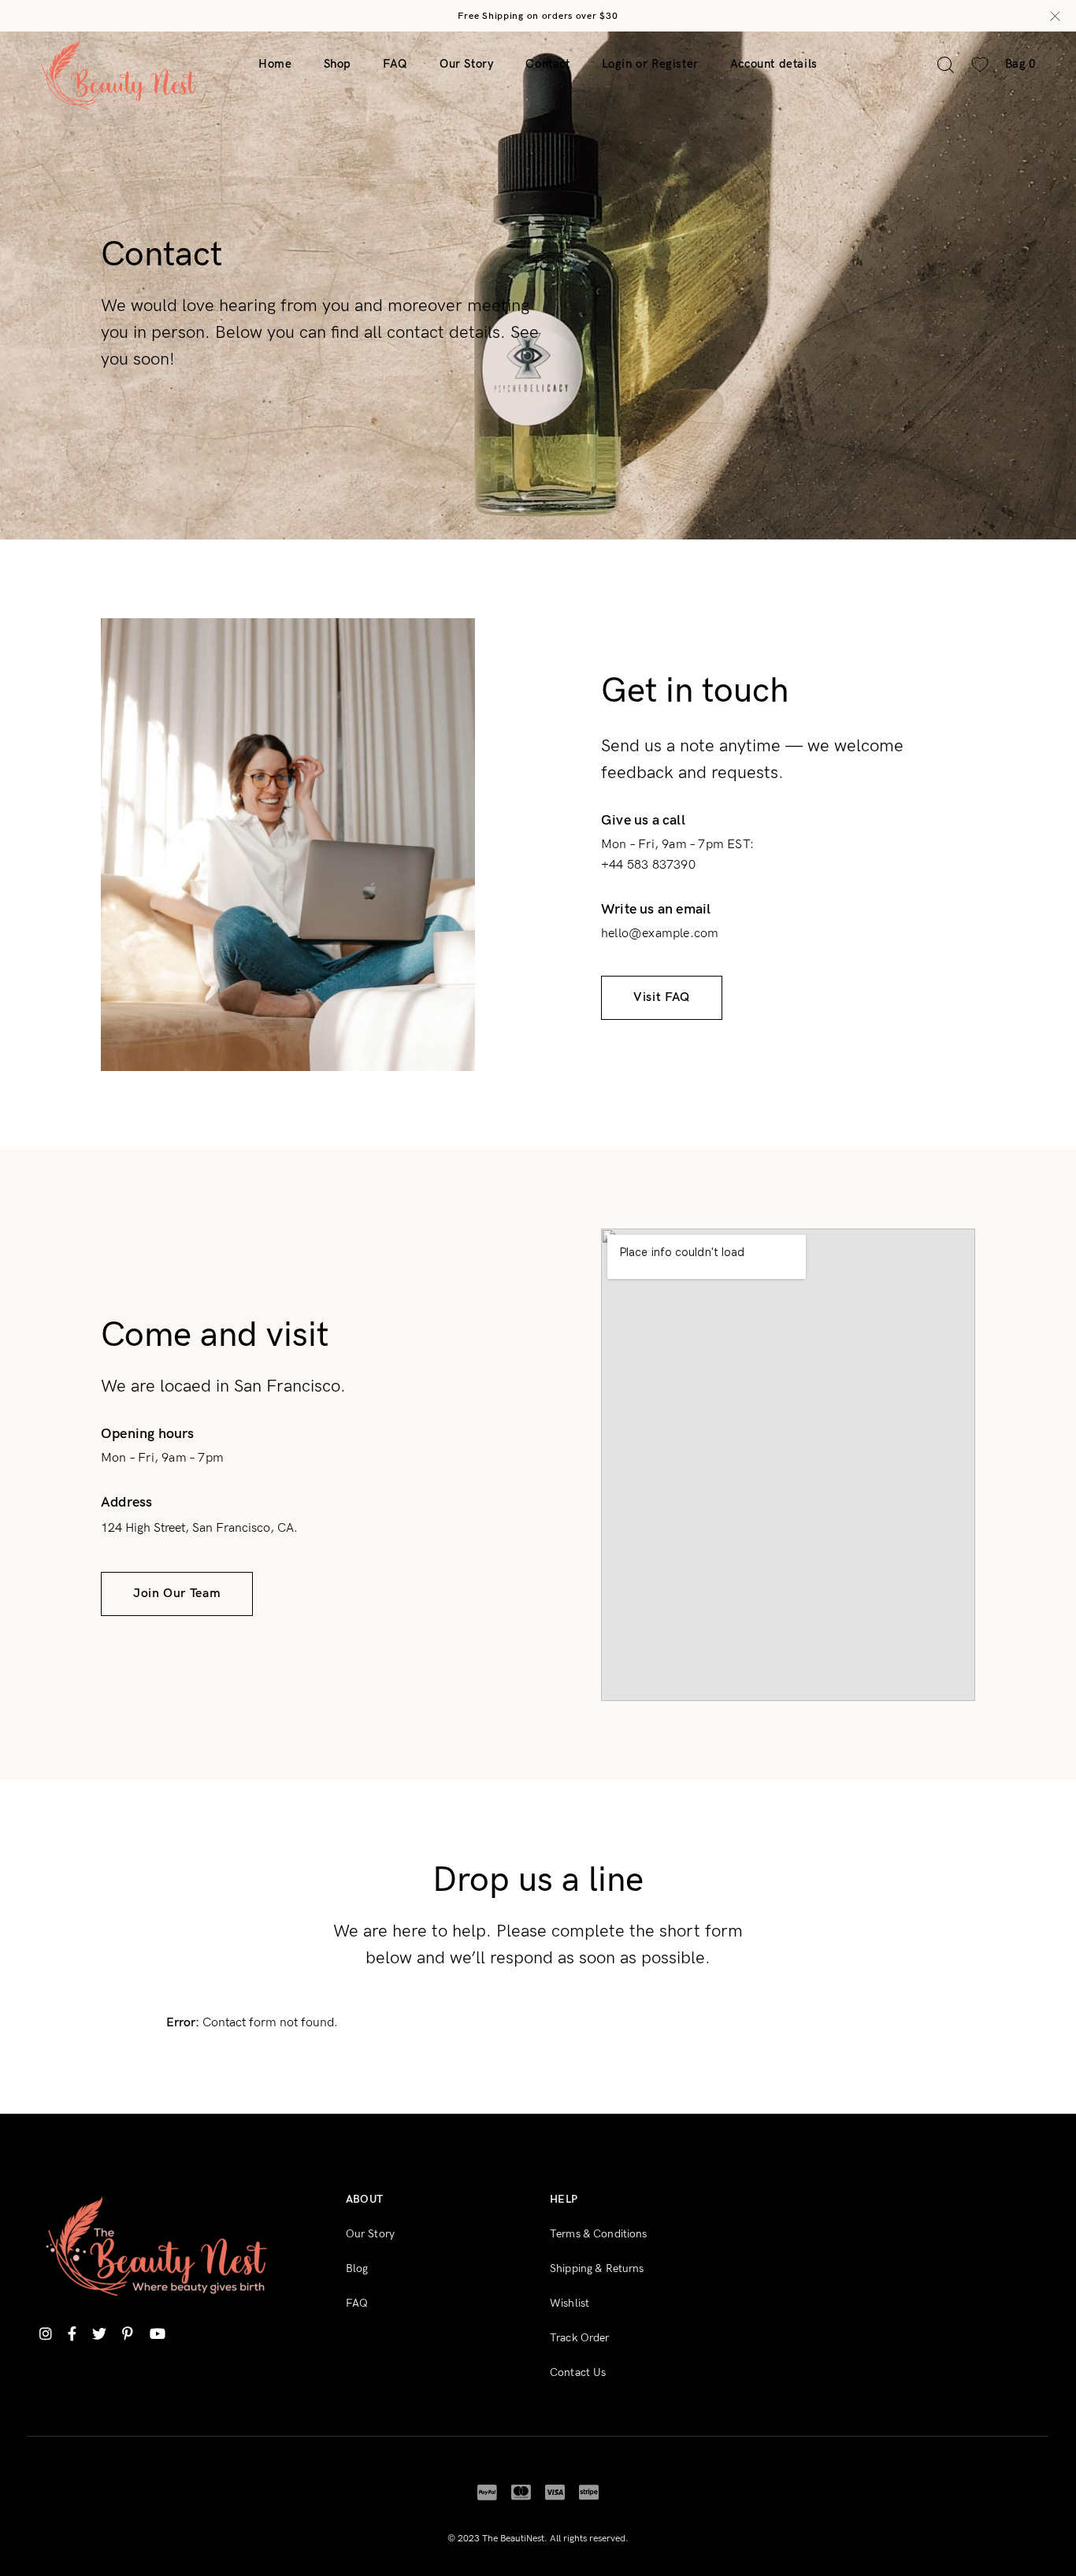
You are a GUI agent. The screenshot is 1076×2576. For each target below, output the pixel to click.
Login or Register (650, 64)
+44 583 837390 (648, 865)
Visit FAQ (662, 997)
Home (275, 64)
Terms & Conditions (599, 2234)
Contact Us (578, 2372)
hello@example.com (660, 934)
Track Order (580, 2338)
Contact (547, 64)
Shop (338, 64)
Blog (357, 2268)
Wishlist (570, 2303)
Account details (774, 64)
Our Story (467, 64)
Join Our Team (177, 1594)
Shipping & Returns (597, 2268)
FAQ (395, 64)
